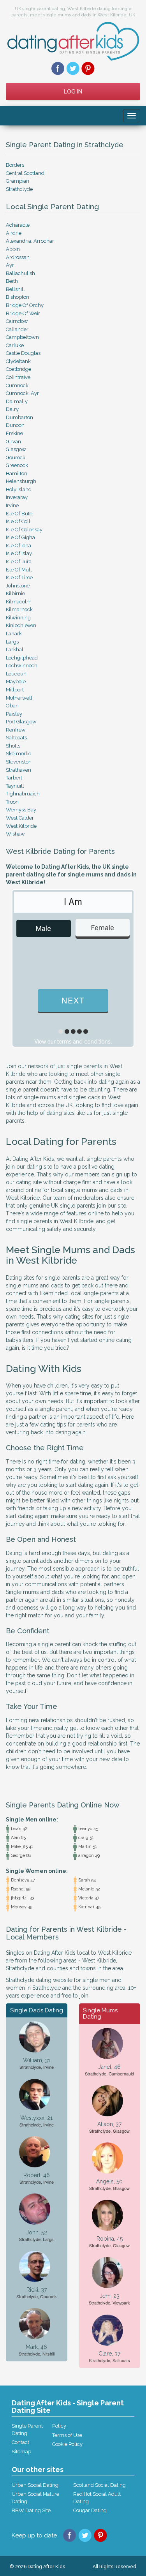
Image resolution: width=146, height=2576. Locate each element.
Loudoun (16, 674)
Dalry (12, 409)
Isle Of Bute (19, 514)
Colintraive (18, 377)
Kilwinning (18, 618)
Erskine (14, 433)
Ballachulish (20, 273)
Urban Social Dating (35, 2485)
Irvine (12, 505)
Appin (13, 249)
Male (43, 928)
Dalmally (17, 401)
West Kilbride (21, 826)
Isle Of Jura (19, 562)
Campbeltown (22, 337)
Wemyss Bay (21, 810)
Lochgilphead (22, 658)
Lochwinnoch (22, 666)
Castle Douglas (23, 353)
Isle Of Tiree (19, 577)
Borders (15, 165)
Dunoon (15, 425)
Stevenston (19, 762)
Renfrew (16, 730)
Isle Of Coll (18, 521)
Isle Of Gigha (20, 537)
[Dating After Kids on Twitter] (73, 68)
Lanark (14, 634)
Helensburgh (21, 481)
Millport (15, 690)
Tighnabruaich (23, 794)
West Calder (20, 818)
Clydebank (18, 361)
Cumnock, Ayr (22, 393)
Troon (12, 802)
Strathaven (18, 770)
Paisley (14, 714)
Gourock (16, 458)
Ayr (10, 265)
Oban (12, 706)
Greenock (17, 465)
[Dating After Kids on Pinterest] (88, 68)
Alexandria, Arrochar (30, 241)
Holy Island (19, 489)
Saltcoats (16, 738)
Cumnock (17, 385)
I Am (73, 902)
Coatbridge (18, 369)
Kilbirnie (15, 593)
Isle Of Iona (18, 546)
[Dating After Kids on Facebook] (58, 68)
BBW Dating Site (31, 2510)
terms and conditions (84, 1042)
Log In (73, 92)
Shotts (13, 746)
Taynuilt (15, 786)
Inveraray (17, 497)
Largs (12, 642)
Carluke (15, 345)
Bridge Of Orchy (25, 305)
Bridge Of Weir (23, 313)
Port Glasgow (21, 722)
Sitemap (21, 2452)
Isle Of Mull (19, 570)
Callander (17, 329)
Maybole (16, 681)
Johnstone (18, 586)
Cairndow (17, 321)
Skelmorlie (18, 754)
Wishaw (15, 834)
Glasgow (16, 449)
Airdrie (14, 233)
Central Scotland (25, 173)
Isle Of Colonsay (24, 530)
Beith (12, 281)
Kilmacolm (19, 602)
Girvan (13, 442)
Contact (20, 2442)
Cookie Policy (67, 2444)
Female (103, 928)
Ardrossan (18, 257)
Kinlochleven (21, 625)
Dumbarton (19, 417)
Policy (59, 2426)
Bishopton (18, 297)
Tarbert (14, 778)
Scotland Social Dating (99, 2485)
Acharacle (18, 225)
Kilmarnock (19, 609)
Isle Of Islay (19, 553)
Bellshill (15, 289)
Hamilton (17, 473)
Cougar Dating (90, 2510)
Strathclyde (19, 189)
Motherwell (19, 698)
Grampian (18, 181)
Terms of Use (67, 2435)
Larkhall (15, 650)
